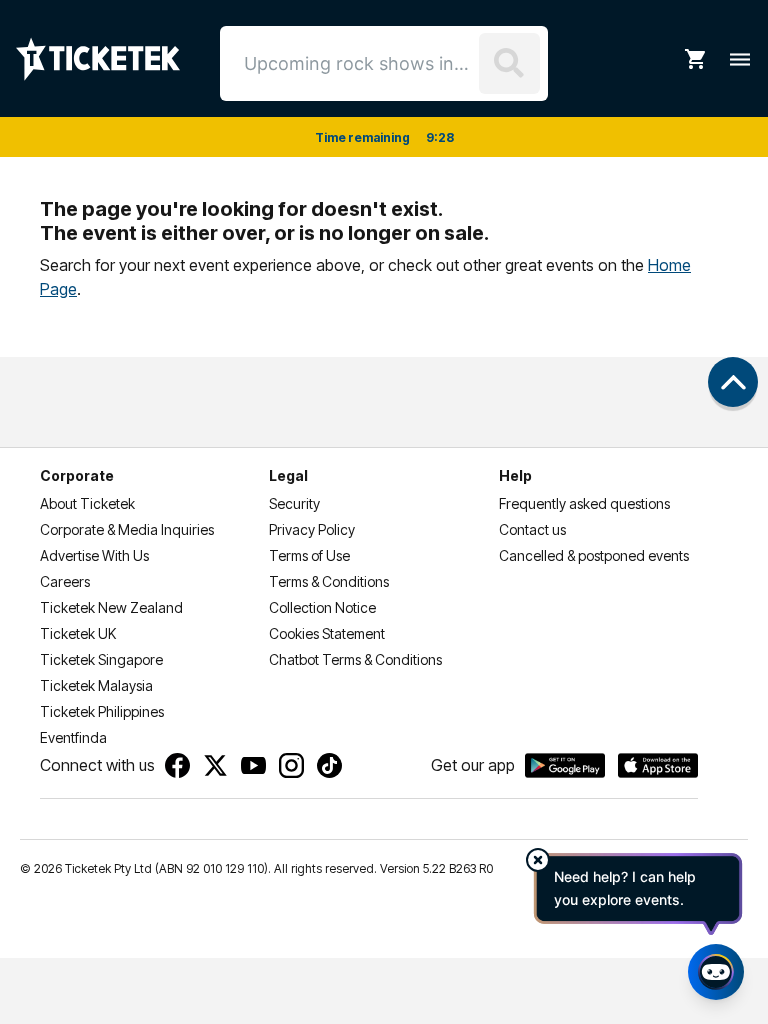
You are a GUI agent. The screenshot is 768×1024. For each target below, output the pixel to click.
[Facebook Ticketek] (177, 765)
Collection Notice (322, 607)
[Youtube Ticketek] (253, 765)
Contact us (532, 529)
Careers (65, 581)
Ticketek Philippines (102, 711)
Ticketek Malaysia (96, 685)
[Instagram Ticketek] (291, 765)
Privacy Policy (312, 529)
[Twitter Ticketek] (215, 765)
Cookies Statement (327, 633)
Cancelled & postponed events (594, 555)
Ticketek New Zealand (111, 607)
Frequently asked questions (584, 503)
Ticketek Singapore (101, 659)
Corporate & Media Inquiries (127, 529)
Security (294, 503)
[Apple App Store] (658, 766)
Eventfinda (73, 737)
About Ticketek (87, 503)
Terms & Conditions (329, 581)
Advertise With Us (94, 555)
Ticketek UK (78, 633)
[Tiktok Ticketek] (329, 765)
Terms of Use (309, 555)
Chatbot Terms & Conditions (355, 659)
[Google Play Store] (565, 766)
